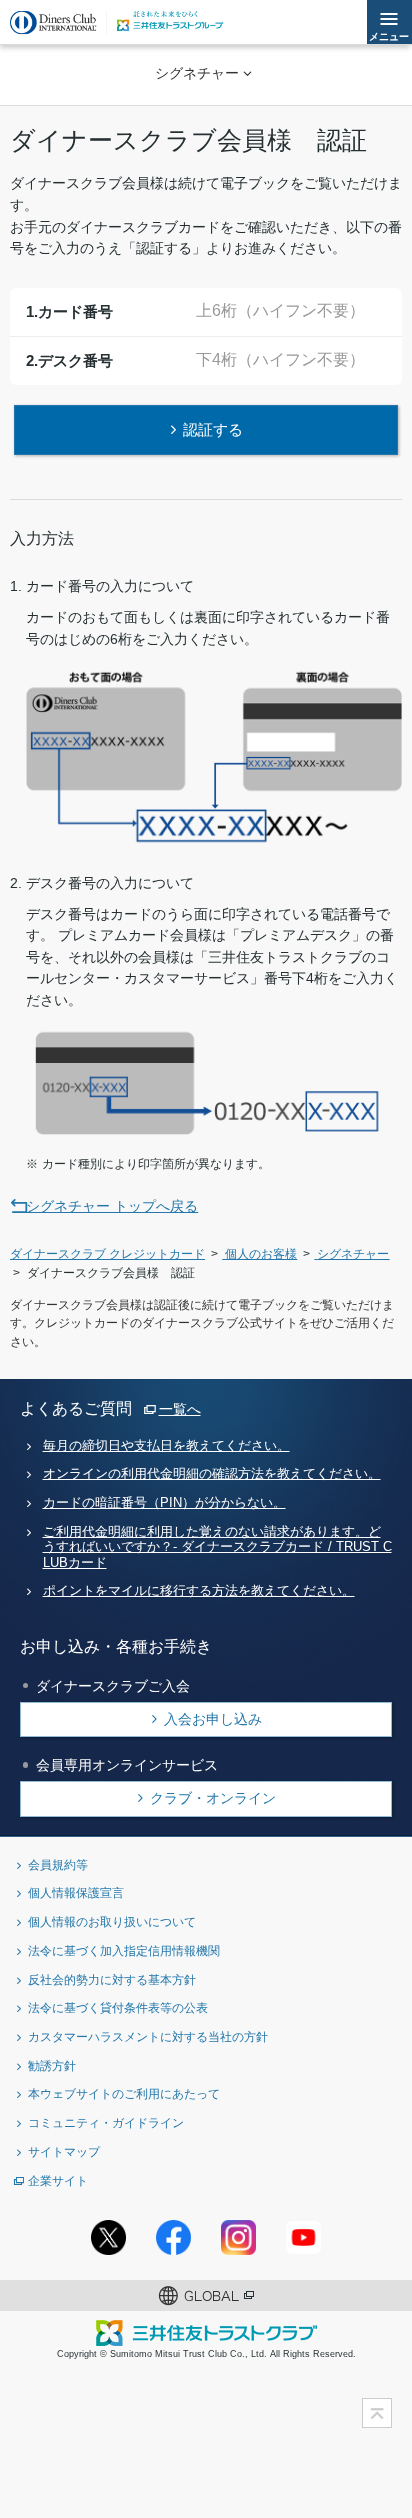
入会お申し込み (213, 1719)
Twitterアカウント (108, 2237)
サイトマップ (64, 2151)
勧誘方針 (52, 2065)
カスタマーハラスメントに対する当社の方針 (148, 2036)
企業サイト (58, 2180)
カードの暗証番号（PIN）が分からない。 (164, 1503)
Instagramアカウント (238, 2237)
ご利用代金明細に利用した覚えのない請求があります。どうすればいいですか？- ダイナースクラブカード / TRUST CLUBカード (217, 1547)
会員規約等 (58, 1864)
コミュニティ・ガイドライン (106, 2122)
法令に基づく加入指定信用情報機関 (124, 1950)
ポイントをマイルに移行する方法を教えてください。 (199, 1591)
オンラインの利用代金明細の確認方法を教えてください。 (212, 1474)
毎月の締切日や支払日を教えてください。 (166, 1446)
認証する (213, 429)
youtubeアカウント (303, 2237)
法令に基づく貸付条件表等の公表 (118, 2007)
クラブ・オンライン (213, 1798)
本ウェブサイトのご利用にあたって (124, 2093)
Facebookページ (173, 2237)
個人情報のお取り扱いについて (112, 1921)
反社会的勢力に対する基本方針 (112, 1979)
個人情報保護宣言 (76, 1892)
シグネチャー (197, 73)
